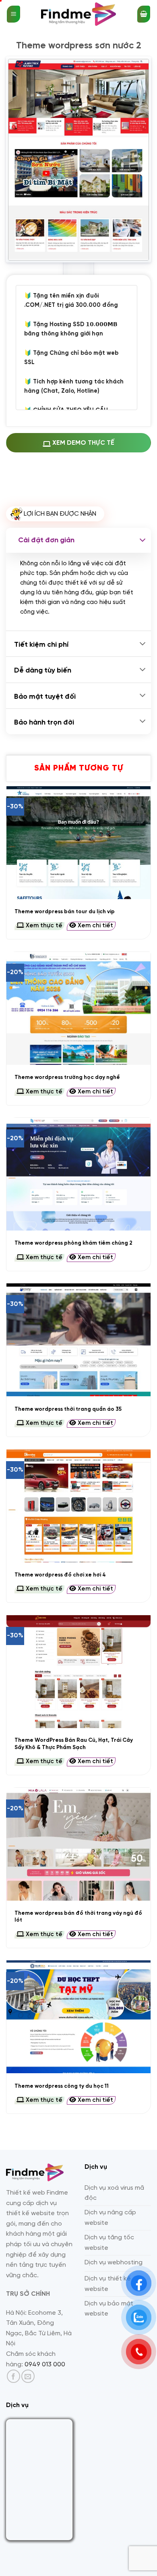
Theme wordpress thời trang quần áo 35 (68, 1409)
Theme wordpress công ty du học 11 (62, 2086)
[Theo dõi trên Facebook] (13, 2376)
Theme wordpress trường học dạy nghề (67, 1077)
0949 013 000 (45, 2365)
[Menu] (13, 14)
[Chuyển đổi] (143, 540)
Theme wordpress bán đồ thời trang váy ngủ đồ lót (78, 1917)
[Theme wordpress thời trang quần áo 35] (78, 1340)
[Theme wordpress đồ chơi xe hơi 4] (78, 1506)
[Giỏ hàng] (144, 14)
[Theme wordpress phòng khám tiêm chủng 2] (78, 1174)
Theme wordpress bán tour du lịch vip (65, 912)
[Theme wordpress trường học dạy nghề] (78, 1008)
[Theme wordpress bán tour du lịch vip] (78, 843)
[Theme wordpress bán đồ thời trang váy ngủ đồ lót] (78, 1844)
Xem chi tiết (95, 926)
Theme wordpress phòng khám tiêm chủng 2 (73, 1243)
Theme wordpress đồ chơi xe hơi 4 (60, 1575)
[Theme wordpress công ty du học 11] (78, 2017)
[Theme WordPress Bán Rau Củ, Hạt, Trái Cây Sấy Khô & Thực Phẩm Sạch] (78, 1672)
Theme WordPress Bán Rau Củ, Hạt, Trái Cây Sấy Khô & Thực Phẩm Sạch (74, 1744)
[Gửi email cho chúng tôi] (28, 2376)
